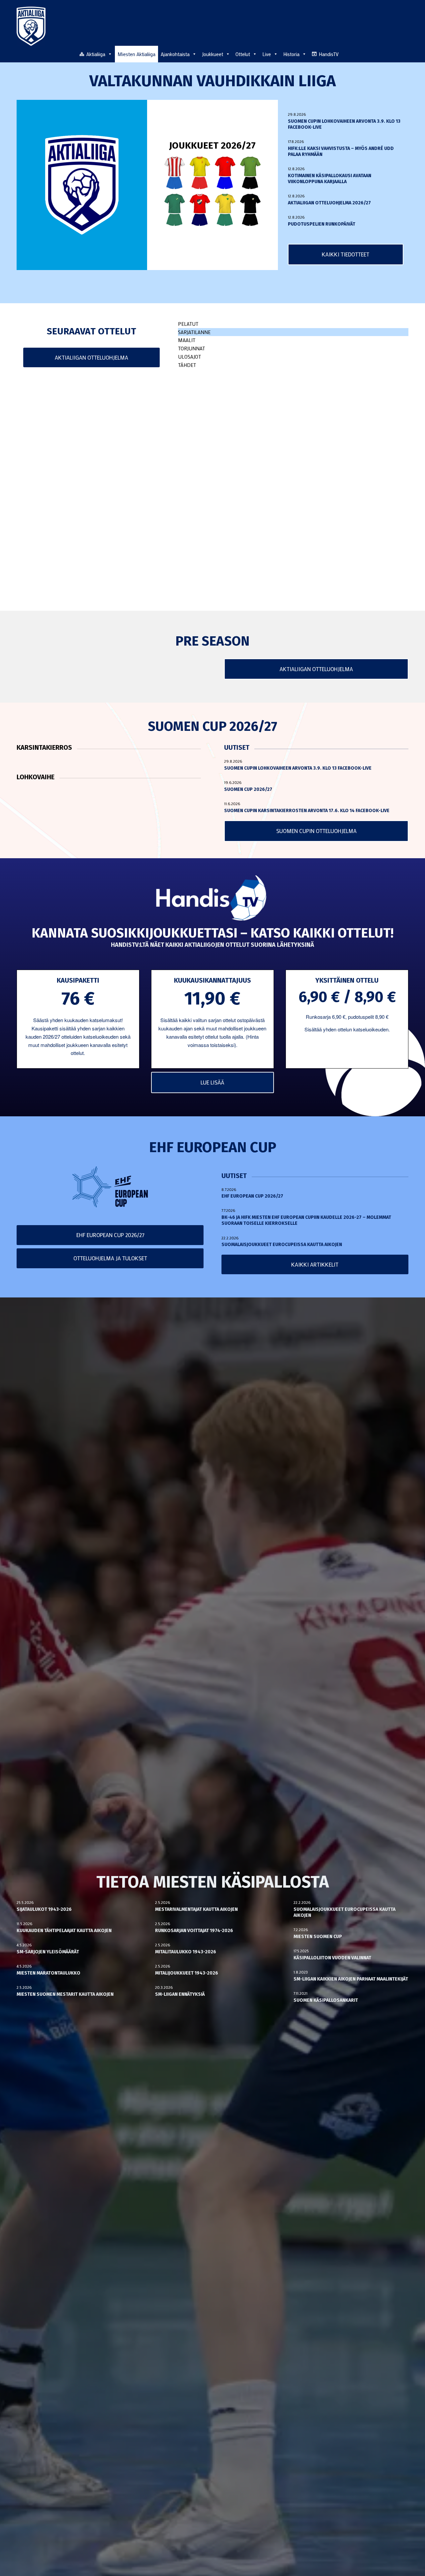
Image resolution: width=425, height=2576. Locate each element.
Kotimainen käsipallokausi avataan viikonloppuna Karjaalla (330, 179)
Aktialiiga (96, 54)
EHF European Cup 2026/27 (252, 1196)
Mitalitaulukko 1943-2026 (186, 1952)
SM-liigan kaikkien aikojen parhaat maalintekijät (351, 1979)
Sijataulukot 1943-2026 (44, 1909)
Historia (291, 54)
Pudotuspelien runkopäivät (322, 224)
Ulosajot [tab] (189, 357)
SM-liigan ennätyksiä (180, 1994)
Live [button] (267, 54)
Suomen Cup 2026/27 (248, 789)
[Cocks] (200, 173)
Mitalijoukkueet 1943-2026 (187, 1973)
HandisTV (329, 54)
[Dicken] (225, 173)
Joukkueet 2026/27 (212, 145)
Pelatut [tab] (188, 324)
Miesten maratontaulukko (48, 1973)
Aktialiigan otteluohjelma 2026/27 (329, 203)
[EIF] (250, 173)
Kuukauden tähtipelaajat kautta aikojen (64, 1931)
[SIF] (225, 210)
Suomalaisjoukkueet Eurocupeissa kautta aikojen (282, 1245)
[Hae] (405, 53)
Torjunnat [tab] (191, 348)
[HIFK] (200, 210)
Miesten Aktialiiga (136, 54)
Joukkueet (212, 54)
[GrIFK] (175, 210)
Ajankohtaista (175, 54)
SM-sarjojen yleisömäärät (48, 1952)
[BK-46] (175, 173)
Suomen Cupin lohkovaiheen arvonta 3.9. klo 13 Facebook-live (298, 768)
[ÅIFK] (250, 210)
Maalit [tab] (187, 340)
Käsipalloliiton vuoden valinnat (332, 1958)
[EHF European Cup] (110, 1187)
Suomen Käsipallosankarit (326, 2000)
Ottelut (243, 54)
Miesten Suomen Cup (318, 1937)
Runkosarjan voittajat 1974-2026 (194, 1931)
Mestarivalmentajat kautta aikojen (196, 1909)
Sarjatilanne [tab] (194, 332)
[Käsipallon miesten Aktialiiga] (31, 26)
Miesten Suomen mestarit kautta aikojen (65, 1994)
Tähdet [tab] (187, 365)
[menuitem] (405, 54)
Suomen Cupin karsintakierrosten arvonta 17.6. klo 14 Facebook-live (307, 811)
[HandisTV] (212, 899)
